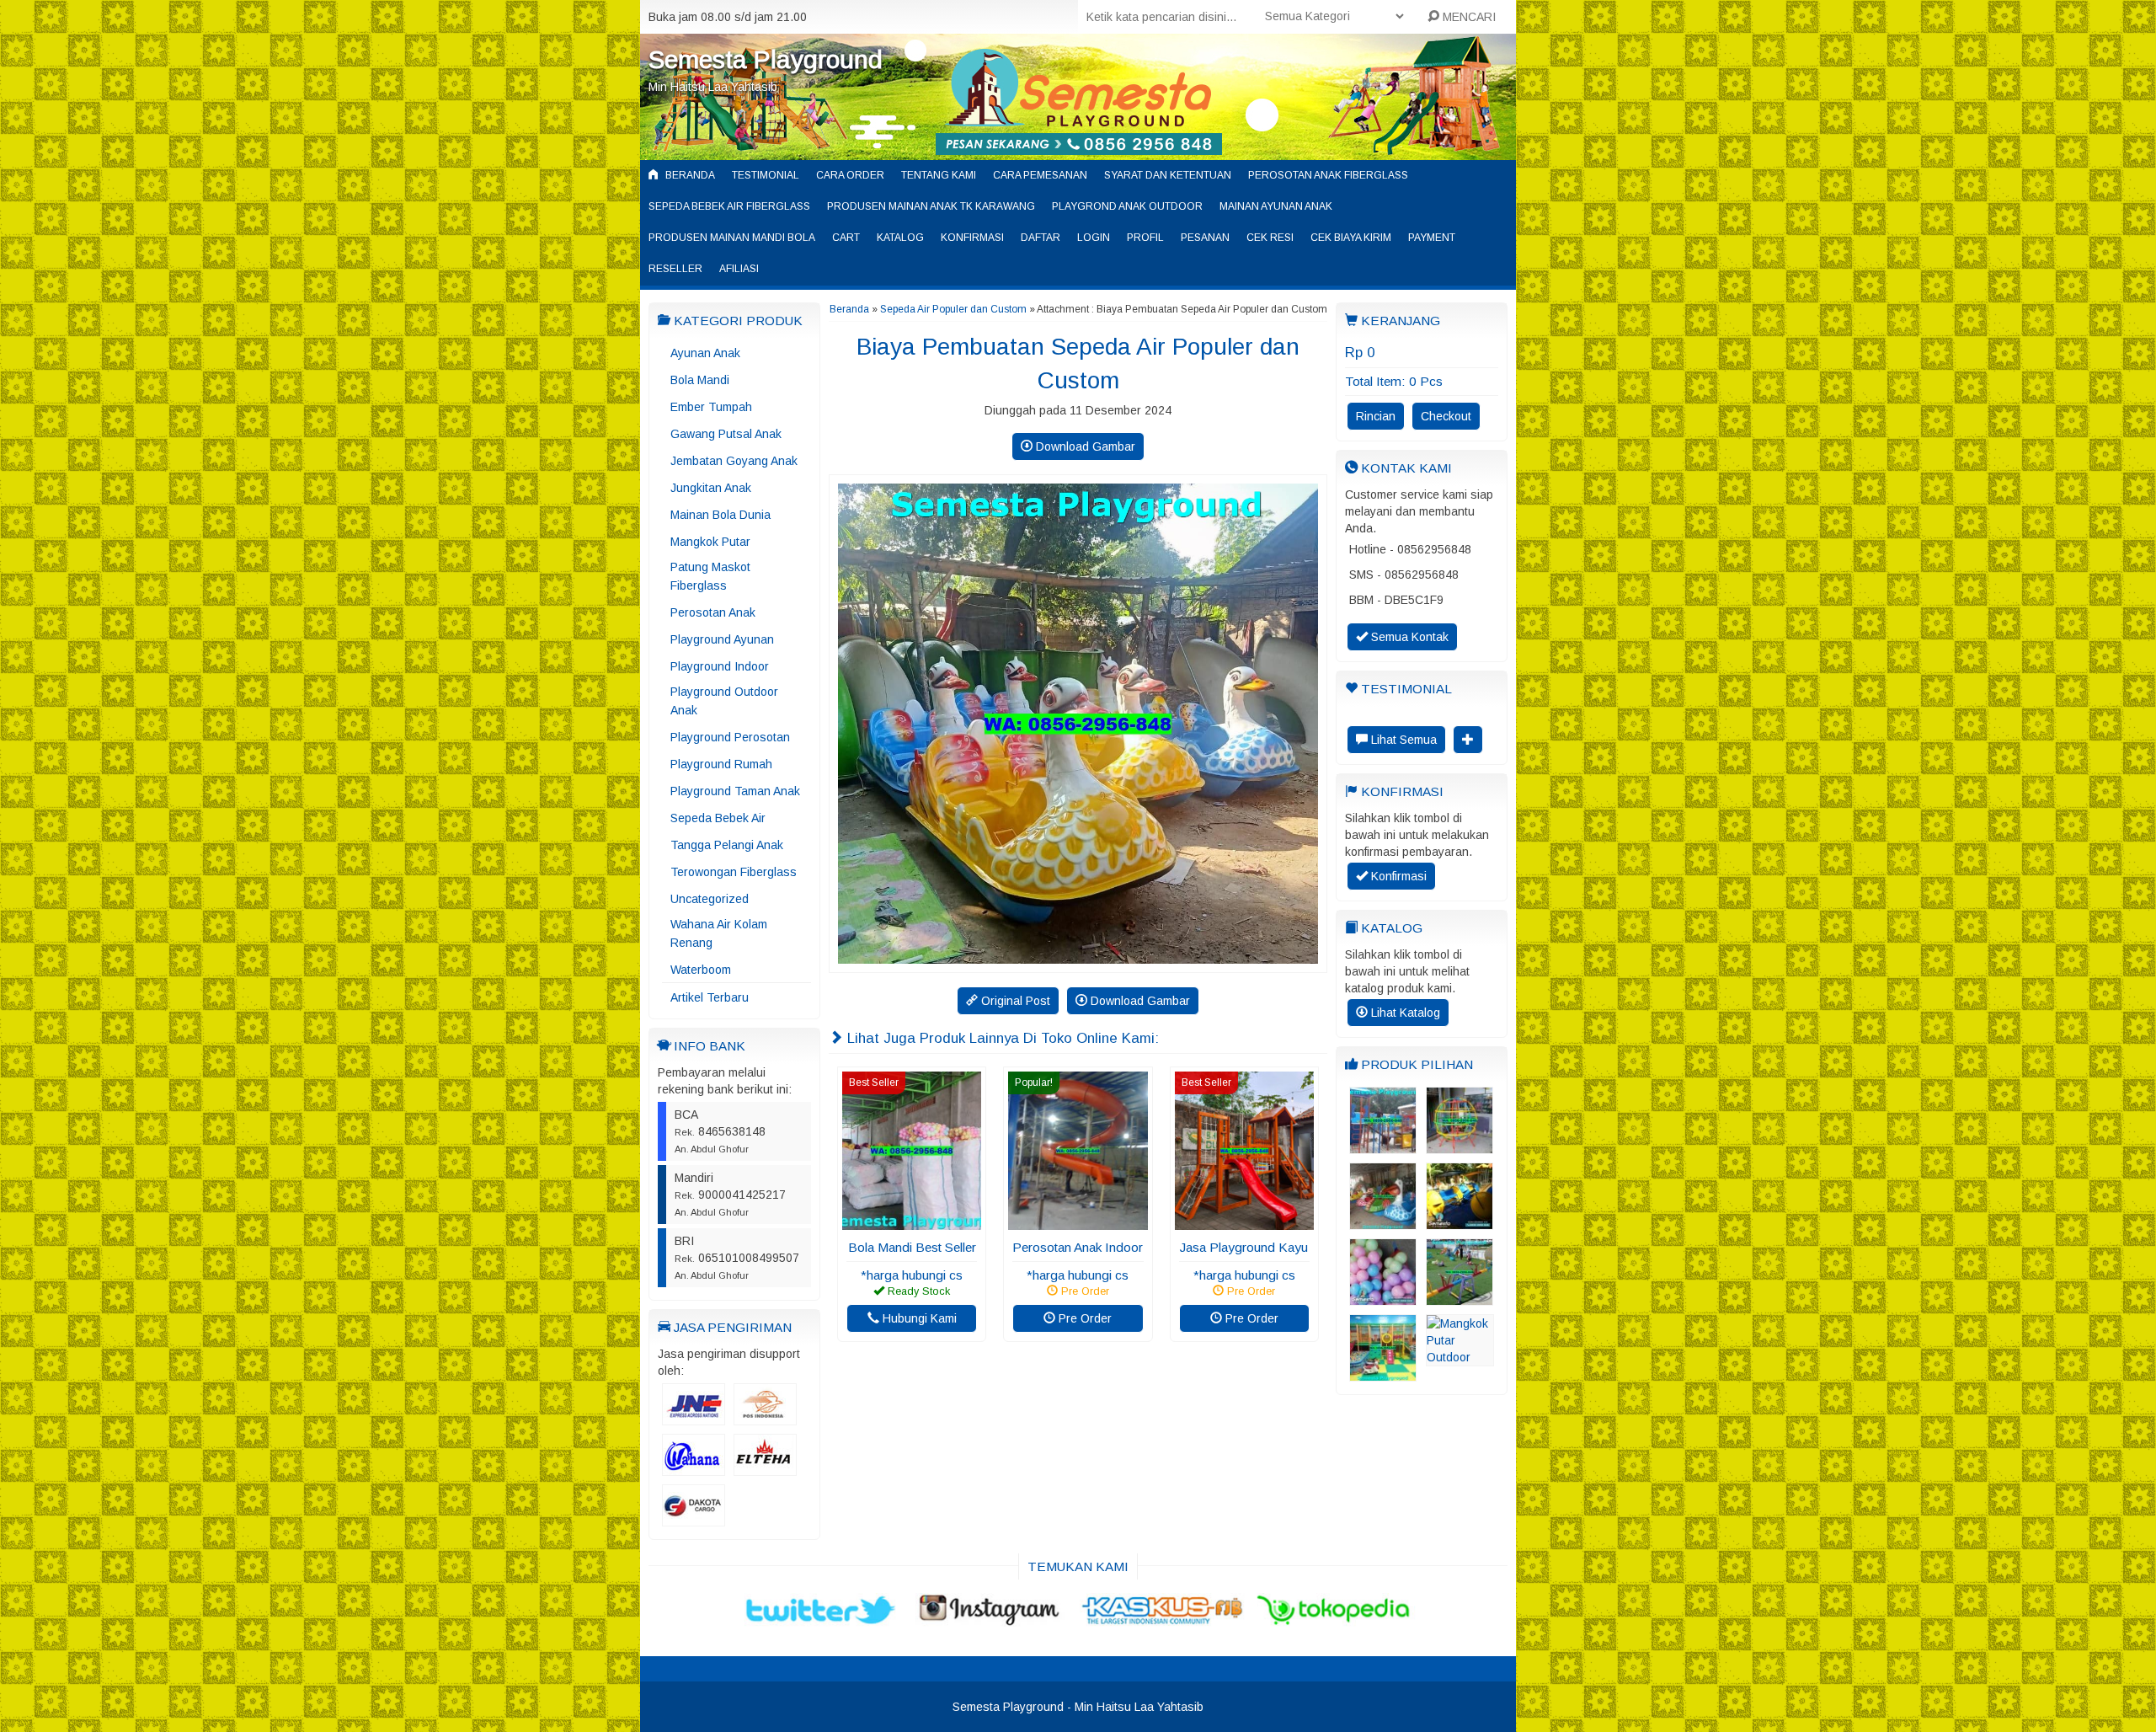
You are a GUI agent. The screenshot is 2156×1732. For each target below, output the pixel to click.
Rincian (1376, 416)
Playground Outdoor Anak (724, 701)
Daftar (1041, 238)
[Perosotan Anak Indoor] (1078, 1221)
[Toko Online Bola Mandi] (1383, 1297)
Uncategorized (710, 899)
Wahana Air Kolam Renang (719, 933)
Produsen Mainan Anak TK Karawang (931, 206)
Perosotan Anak (713, 612)
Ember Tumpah (711, 407)
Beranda (689, 175)
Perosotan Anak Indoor (1078, 1247)
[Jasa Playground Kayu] (1244, 1221)
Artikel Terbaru (710, 997)
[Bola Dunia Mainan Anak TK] (1460, 1146)
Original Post (1014, 1001)
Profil (1145, 238)
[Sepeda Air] (1460, 1221)
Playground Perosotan (730, 737)
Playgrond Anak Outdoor (1127, 206)
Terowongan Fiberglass (734, 872)
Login (1094, 238)
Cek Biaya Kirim (1351, 238)
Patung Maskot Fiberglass (710, 576)
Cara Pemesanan (1040, 175)
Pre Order (1083, 1318)
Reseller (675, 269)
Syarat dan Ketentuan (1168, 175)
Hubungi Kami (918, 1318)
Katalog (900, 238)
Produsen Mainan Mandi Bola (732, 238)
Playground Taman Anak (735, 791)
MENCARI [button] (1468, 17)
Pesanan (1205, 238)
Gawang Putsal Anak (726, 434)
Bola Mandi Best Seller (912, 1247)
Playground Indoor (720, 666)
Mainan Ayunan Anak (1276, 206)
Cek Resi (1270, 238)
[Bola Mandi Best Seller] (912, 1221)
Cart (846, 238)
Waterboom (701, 970)
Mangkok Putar (710, 542)
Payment (1432, 238)
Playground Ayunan (722, 639)
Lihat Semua (1402, 740)
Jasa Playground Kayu (1244, 1247)
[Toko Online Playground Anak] (1383, 1146)
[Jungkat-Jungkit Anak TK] (1460, 1297)
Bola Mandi (700, 380)
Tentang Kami (939, 175)
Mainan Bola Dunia (720, 515)
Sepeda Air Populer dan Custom (953, 309)
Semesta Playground (766, 59)
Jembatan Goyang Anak (734, 461)
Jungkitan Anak (711, 488)
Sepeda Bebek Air (718, 818)
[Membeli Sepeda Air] (1383, 1221)
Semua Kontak (1408, 637)
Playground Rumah (721, 764)
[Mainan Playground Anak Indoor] (1383, 1373)
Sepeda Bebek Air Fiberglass (729, 206)
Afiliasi (739, 269)
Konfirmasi (972, 238)
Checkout (1446, 416)
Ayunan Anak (705, 353)
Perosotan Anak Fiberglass (1328, 175)
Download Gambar (1084, 446)
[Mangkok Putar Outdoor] (1460, 1358)
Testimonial (766, 175)
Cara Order (850, 175)
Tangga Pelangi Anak (727, 845)
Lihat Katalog (1404, 1013)
